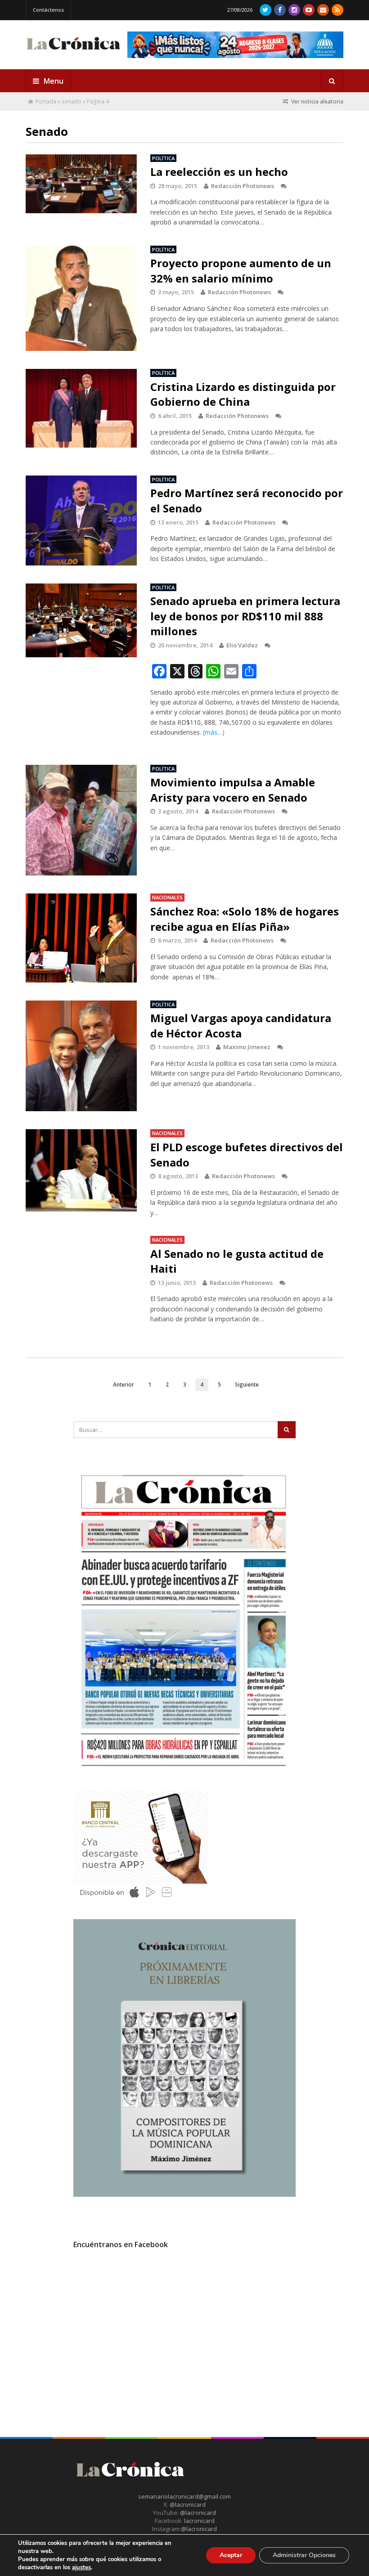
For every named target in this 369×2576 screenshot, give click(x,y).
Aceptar (231, 2555)
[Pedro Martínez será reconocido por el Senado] (81, 521)
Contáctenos (48, 10)
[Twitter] (265, 10)
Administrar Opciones (304, 2555)
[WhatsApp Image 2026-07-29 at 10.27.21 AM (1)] (235, 45)
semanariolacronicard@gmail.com (184, 2496)
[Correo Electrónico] (323, 10)
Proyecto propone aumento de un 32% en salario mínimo (241, 271)
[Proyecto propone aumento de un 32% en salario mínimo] (81, 298)
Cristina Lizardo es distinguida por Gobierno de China (243, 394)
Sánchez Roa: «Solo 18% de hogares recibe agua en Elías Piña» (245, 919)
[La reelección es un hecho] (81, 184)
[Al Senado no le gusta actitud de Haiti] (81, 1281)
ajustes (81, 2567)
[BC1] (141, 1901)
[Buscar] (332, 81)
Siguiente (247, 1384)
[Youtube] (309, 10)
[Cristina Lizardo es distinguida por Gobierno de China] (81, 408)
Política (163, 158)
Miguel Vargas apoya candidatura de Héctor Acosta (241, 1025)
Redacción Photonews (243, 186)
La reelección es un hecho (219, 172)
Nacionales (167, 897)
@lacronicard (187, 2504)
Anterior (124, 1384)
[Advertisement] (141, 2338)
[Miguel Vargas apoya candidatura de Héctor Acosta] (81, 1056)
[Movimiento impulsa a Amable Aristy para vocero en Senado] (81, 820)
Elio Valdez (242, 645)
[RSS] (337, 10)
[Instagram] (294, 10)
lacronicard (199, 2521)
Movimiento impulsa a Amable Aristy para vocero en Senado (233, 790)
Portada (46, 101)
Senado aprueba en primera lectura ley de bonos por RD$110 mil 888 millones (245, 616)
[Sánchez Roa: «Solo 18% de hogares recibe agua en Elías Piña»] (81, 938)
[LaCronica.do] (73, 50)
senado (72, 101)
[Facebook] (280, 10)
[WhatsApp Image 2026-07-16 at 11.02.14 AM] (184, 2195)
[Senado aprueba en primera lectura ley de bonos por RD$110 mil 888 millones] (81, 620)
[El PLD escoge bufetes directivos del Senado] (81, 1170)
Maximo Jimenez (247, 1047)
